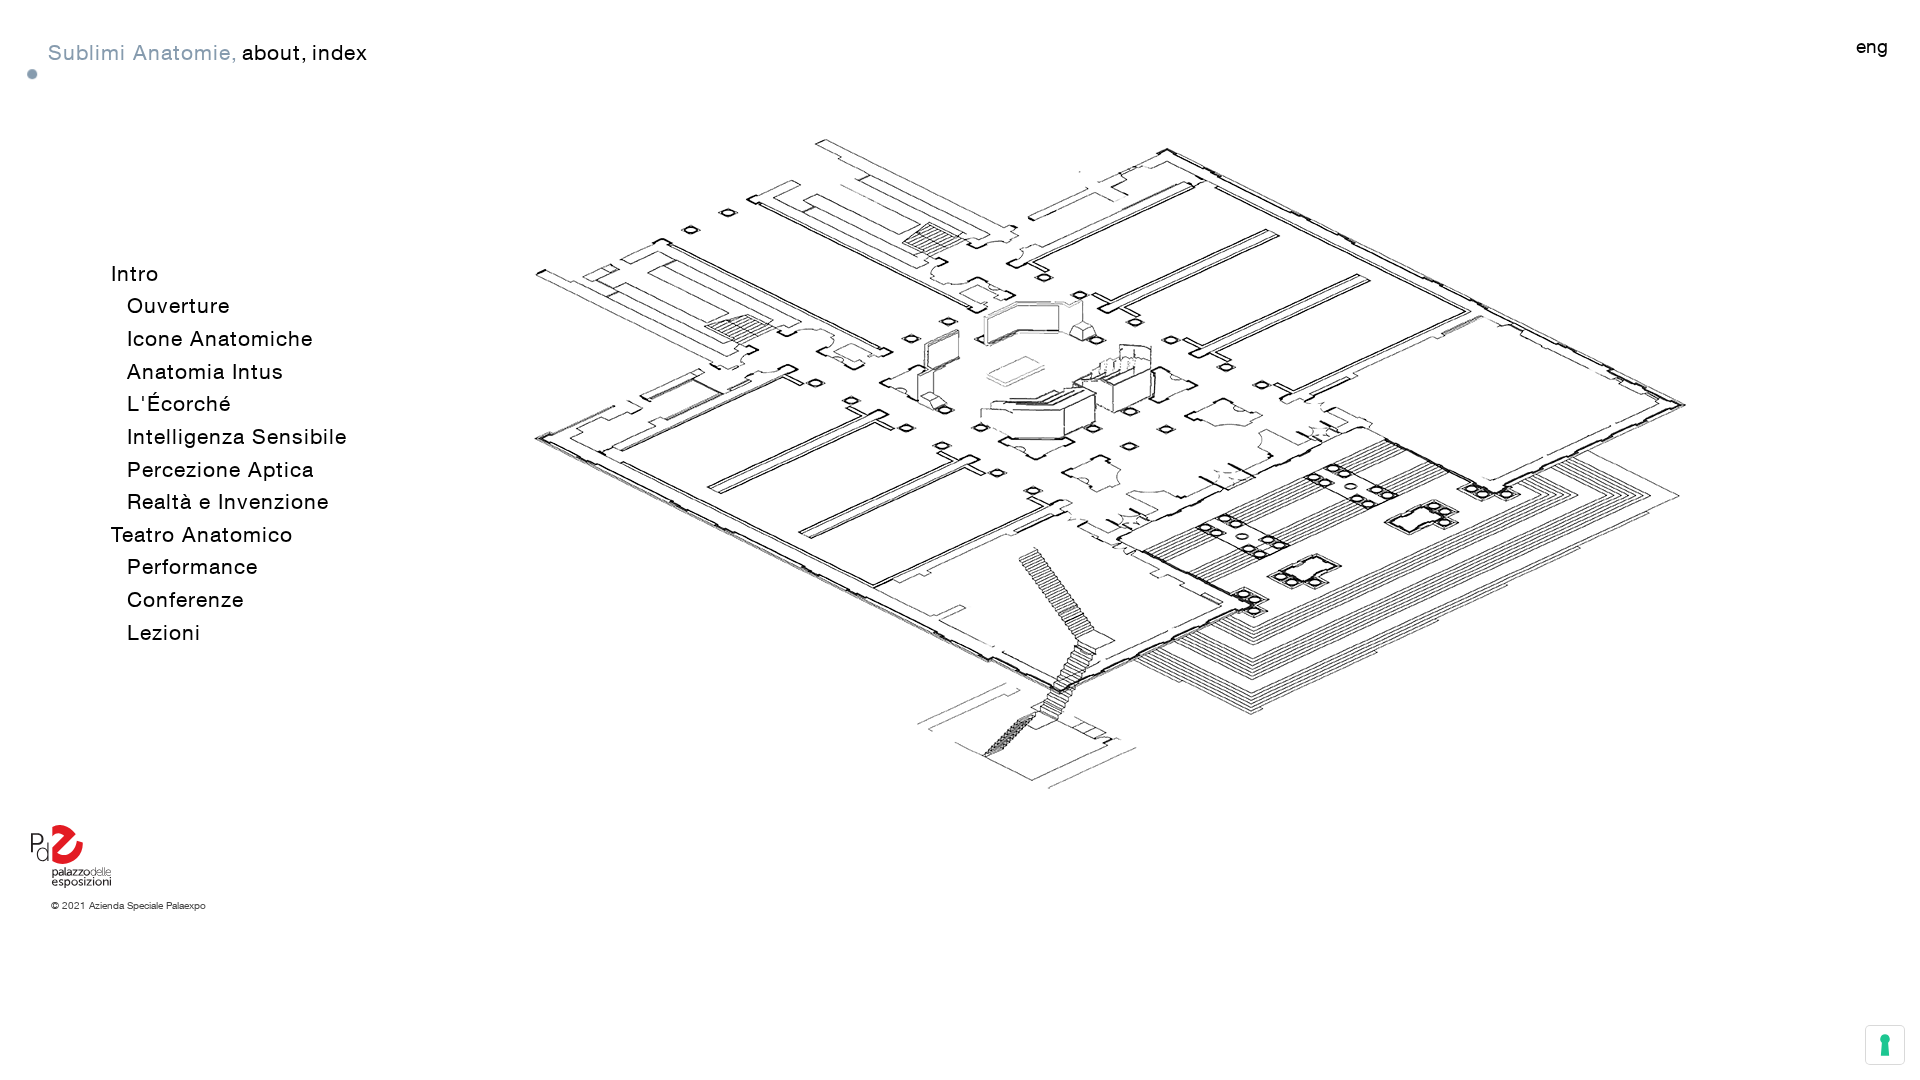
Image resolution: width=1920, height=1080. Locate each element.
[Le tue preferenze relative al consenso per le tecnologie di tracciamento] (1885, 1045)
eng (1872, 46)
